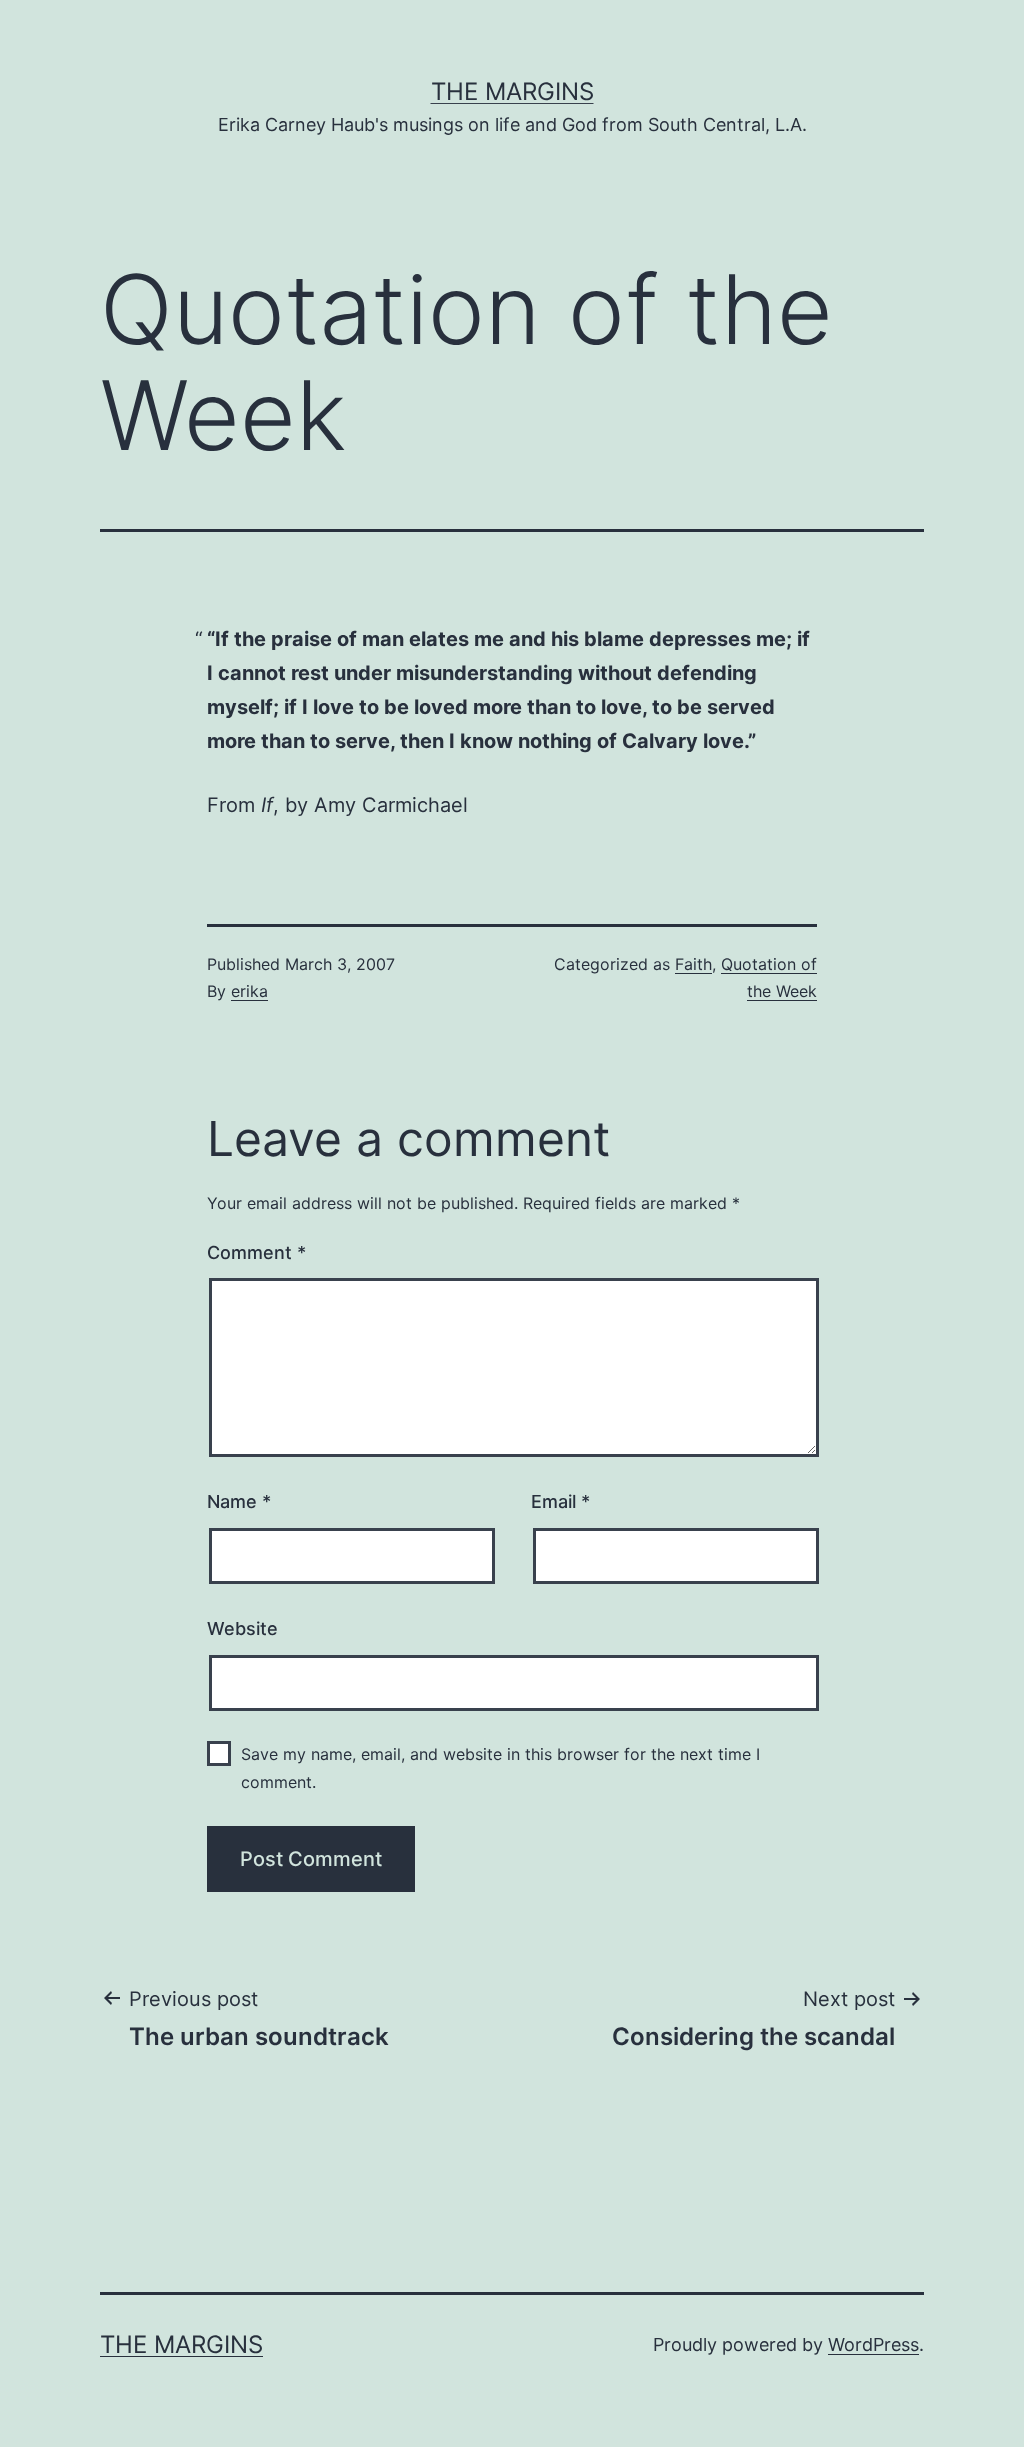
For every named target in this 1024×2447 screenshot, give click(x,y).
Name (239, 1501)
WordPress (873, 2344)
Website (242, 1628)
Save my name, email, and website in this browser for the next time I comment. (500, 1767)
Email (560, 1501)
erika (249, 991)
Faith (693, 964)
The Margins (512, 91)
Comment (256, 1252)
